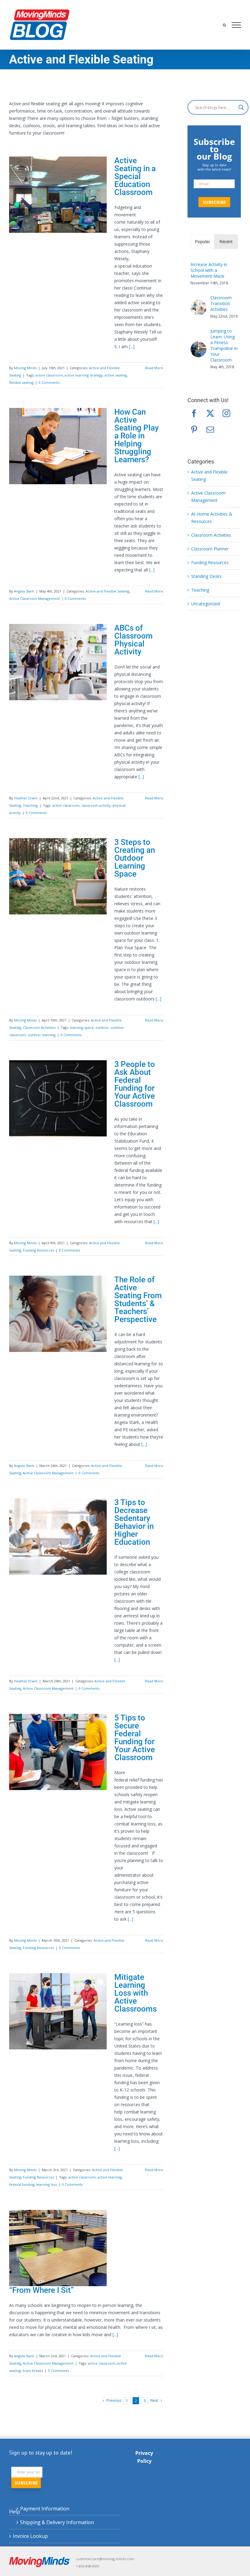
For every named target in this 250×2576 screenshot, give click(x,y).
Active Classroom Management (34, 598)
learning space (82, 1027)
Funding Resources (38, 1250)
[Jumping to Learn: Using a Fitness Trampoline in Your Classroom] (198, 345)
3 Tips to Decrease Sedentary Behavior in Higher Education (134, 1522)
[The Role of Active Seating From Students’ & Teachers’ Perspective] (58, 1314)
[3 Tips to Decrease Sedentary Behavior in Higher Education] (58, 1537)
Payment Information (45, 2509)
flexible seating (21, 382)
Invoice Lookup (30, 2536)
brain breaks (33, 2371)
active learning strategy (84, 375)
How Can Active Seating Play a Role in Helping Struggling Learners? (137, 436)
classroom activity (96, 805)
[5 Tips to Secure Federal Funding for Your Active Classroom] (58, 1752)
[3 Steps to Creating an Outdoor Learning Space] (58, 876)
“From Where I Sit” (41, 2290)
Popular (203, 242)
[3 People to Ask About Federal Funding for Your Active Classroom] (58, 1098)
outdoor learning (42, 1035)
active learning (110, 2177)
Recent (226, 242)
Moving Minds (25, 368)
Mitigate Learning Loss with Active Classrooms (136, 1993)
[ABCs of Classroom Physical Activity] (58, 662)
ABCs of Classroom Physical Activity (134, 640)
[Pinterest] (194, 429)
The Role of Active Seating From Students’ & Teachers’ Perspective (138, 1299)
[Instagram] (226, 413)
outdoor (102, 1027)
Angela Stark (24, 591)
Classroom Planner (210, 549)
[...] (132, 346)
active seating (116, 375)
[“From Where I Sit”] (58, 2248)
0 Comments (49, 382)
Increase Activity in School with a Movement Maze (209, 270)
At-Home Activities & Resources (212, 518)
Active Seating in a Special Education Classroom (135, 176)
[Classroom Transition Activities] (198, 303)
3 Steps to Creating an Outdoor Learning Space (135, 858)
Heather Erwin (26, 798)
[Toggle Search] (224, 25)
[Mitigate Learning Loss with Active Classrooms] (58, 2011)
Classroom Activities (39, 1027)
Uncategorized (205, 604)
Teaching (30, 805)
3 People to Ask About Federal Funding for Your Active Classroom (135, 1084)
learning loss (46, 2184)
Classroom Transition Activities (221, 303)
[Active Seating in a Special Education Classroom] (58, 195)
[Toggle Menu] (236, 25)
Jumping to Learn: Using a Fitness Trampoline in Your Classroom (224, 345)
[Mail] (210, 429)
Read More (154, 368)
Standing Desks (206, 576)
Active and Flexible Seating (107, 591)
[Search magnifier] (241, 107)
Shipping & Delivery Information (57, 2522)
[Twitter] (210, 413)
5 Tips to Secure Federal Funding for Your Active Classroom (135, 1738)
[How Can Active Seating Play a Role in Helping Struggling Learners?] (58, 446)
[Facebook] (194, 413)
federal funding (22, 2184)
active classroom (49, 375)
